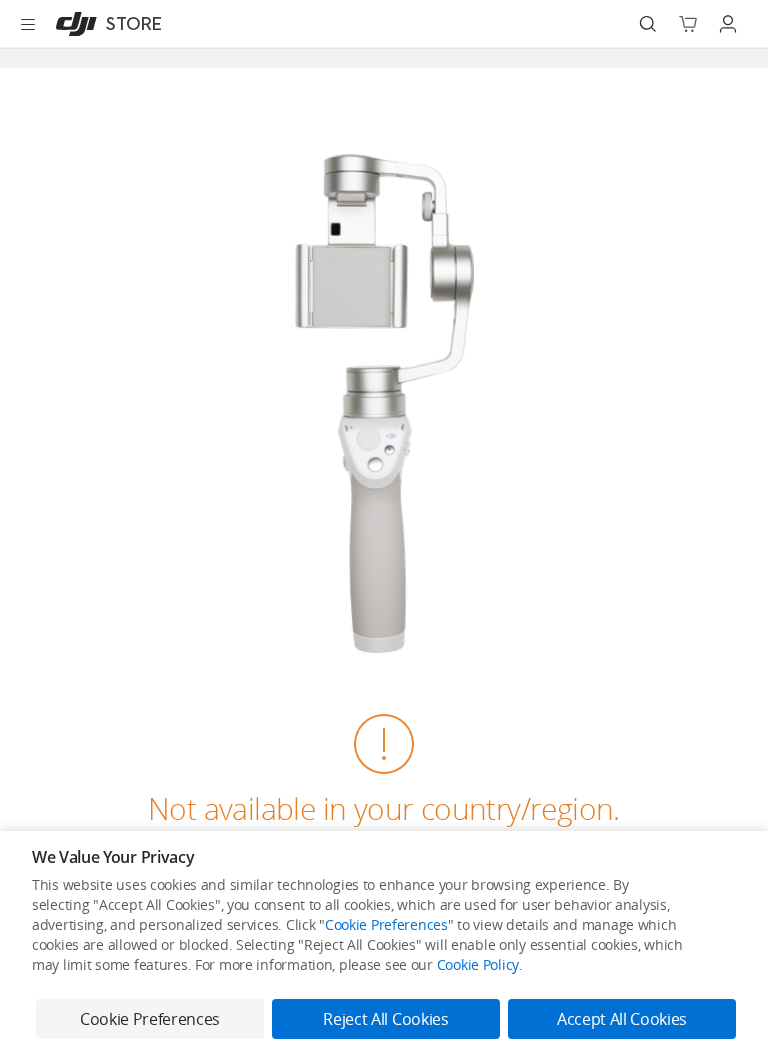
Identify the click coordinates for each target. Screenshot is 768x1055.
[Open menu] (28, 24)
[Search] (648, 24)
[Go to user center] (728, 24)
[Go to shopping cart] (688, 24)
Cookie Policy (478, 964)
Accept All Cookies (622, 1019)
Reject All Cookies (385, 1019)
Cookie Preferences (386, 924)
